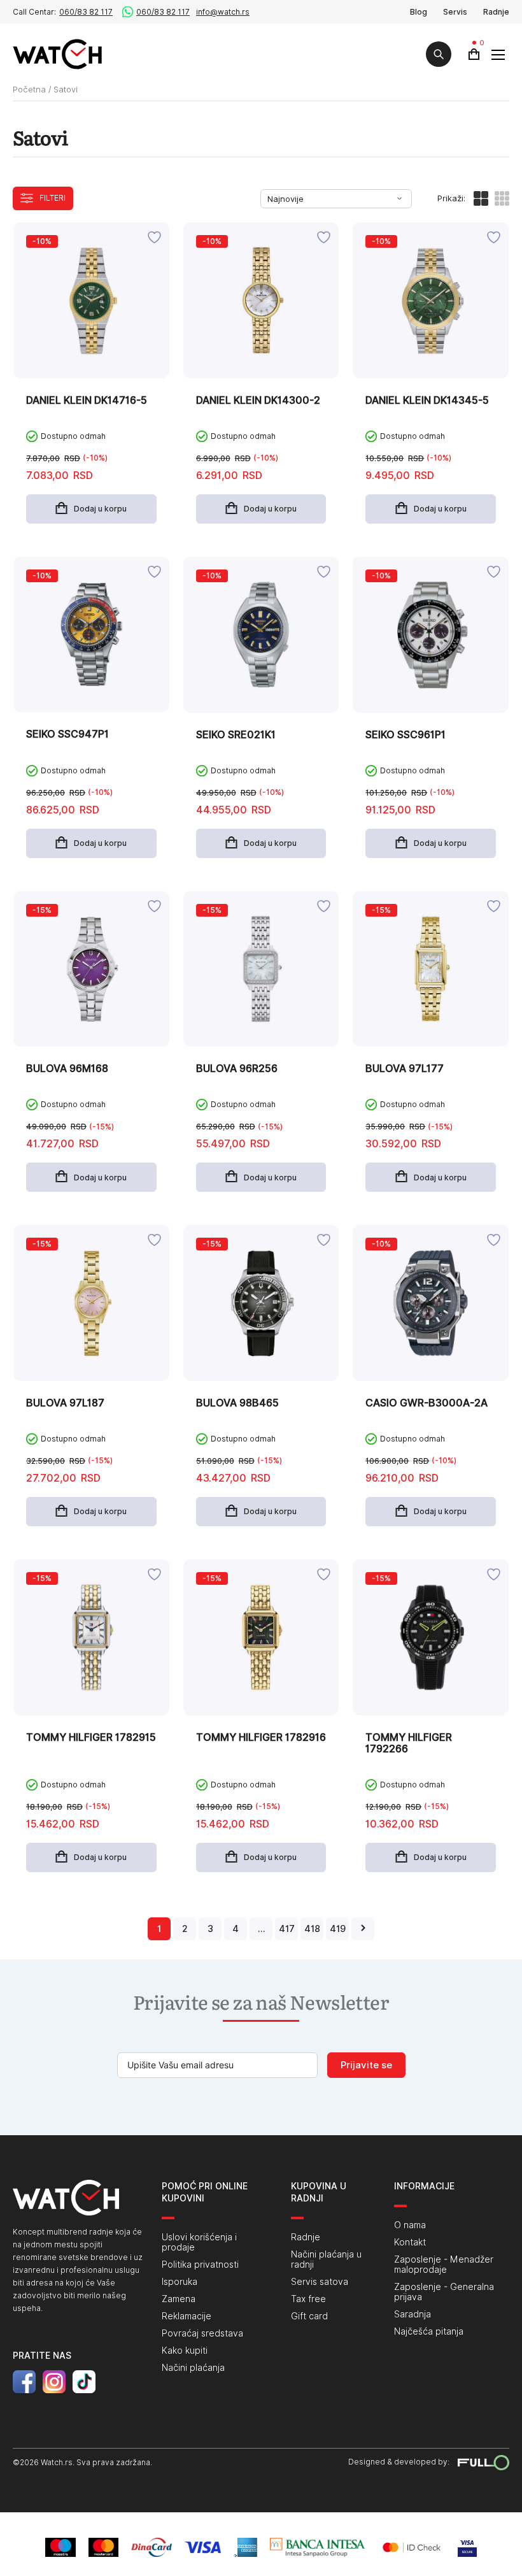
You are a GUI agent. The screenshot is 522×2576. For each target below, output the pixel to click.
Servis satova (320, 2282)
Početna (29, 89)
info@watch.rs (223, 12)
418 (312, 1929)
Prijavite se (366, 2065)
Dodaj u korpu (100, 509)
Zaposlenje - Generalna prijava (444, 2292)
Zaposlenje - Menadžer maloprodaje (444, 2265)
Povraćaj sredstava (202, 2333)
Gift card (309, 2316)
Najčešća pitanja (429, 2331)
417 (287, 1929)
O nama (410, 2225)
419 (338, 1929)
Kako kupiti (185, 2351)
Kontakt (410, 2242)
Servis (455, 12)
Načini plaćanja (193, 2368)
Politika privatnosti (200, 2265)
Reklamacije (187, 2316)
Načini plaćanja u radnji (326, 2259)
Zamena (179, 2299)
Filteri (53, 198)
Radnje (496, 12)
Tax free (308, 2299)
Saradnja (413, 2314)
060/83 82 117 (86, 12)
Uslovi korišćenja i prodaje (199, 2242)
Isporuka (180, 2282)
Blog (419, 12)
